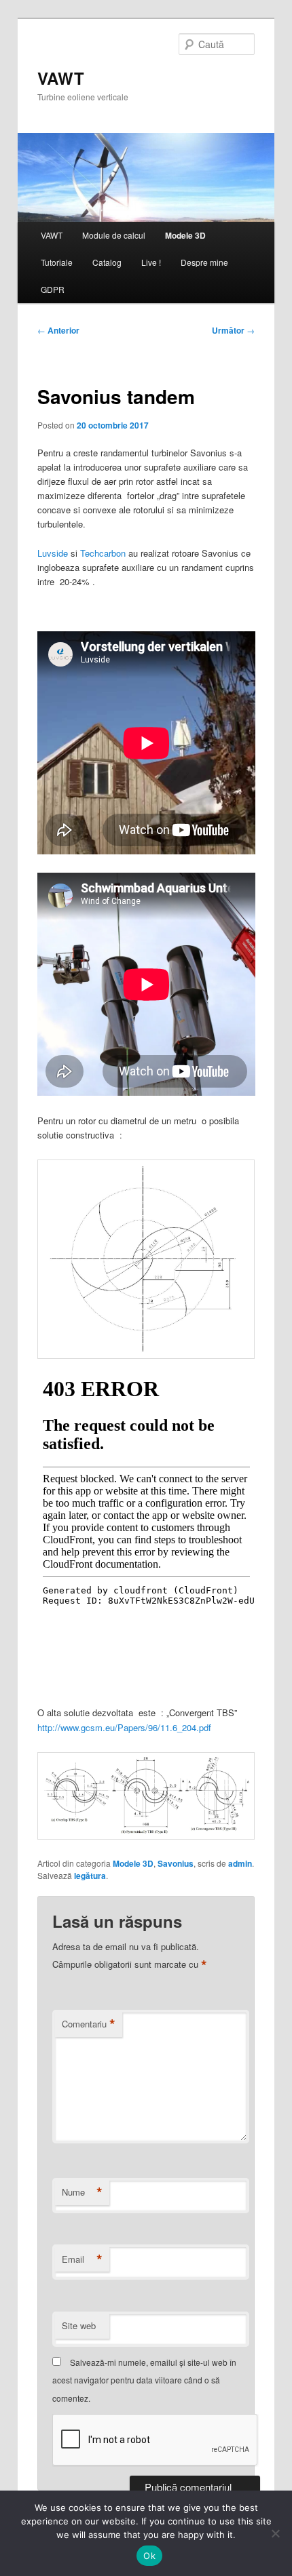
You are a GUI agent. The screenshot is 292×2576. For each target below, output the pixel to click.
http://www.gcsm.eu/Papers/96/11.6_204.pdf (124, 1727)
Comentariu (89, 2024)
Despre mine (204, 262)
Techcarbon (103, 553)
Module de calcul (114, 235)
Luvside (53, 553)
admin (240, 1863)
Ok (149, 2556)
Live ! (151, 262)
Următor (233, 330)
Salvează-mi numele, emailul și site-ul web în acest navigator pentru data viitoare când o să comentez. (144, 2380)
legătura (90, 1876)
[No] (275, 2533)
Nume (82, 2192)
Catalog (107, 262)
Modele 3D (185, 235)
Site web (79, 2325)
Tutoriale (57, 262)
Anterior (58, 330)
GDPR (53, 289)
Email (82, 2259)
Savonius (176, 1863)
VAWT (61, 78)
